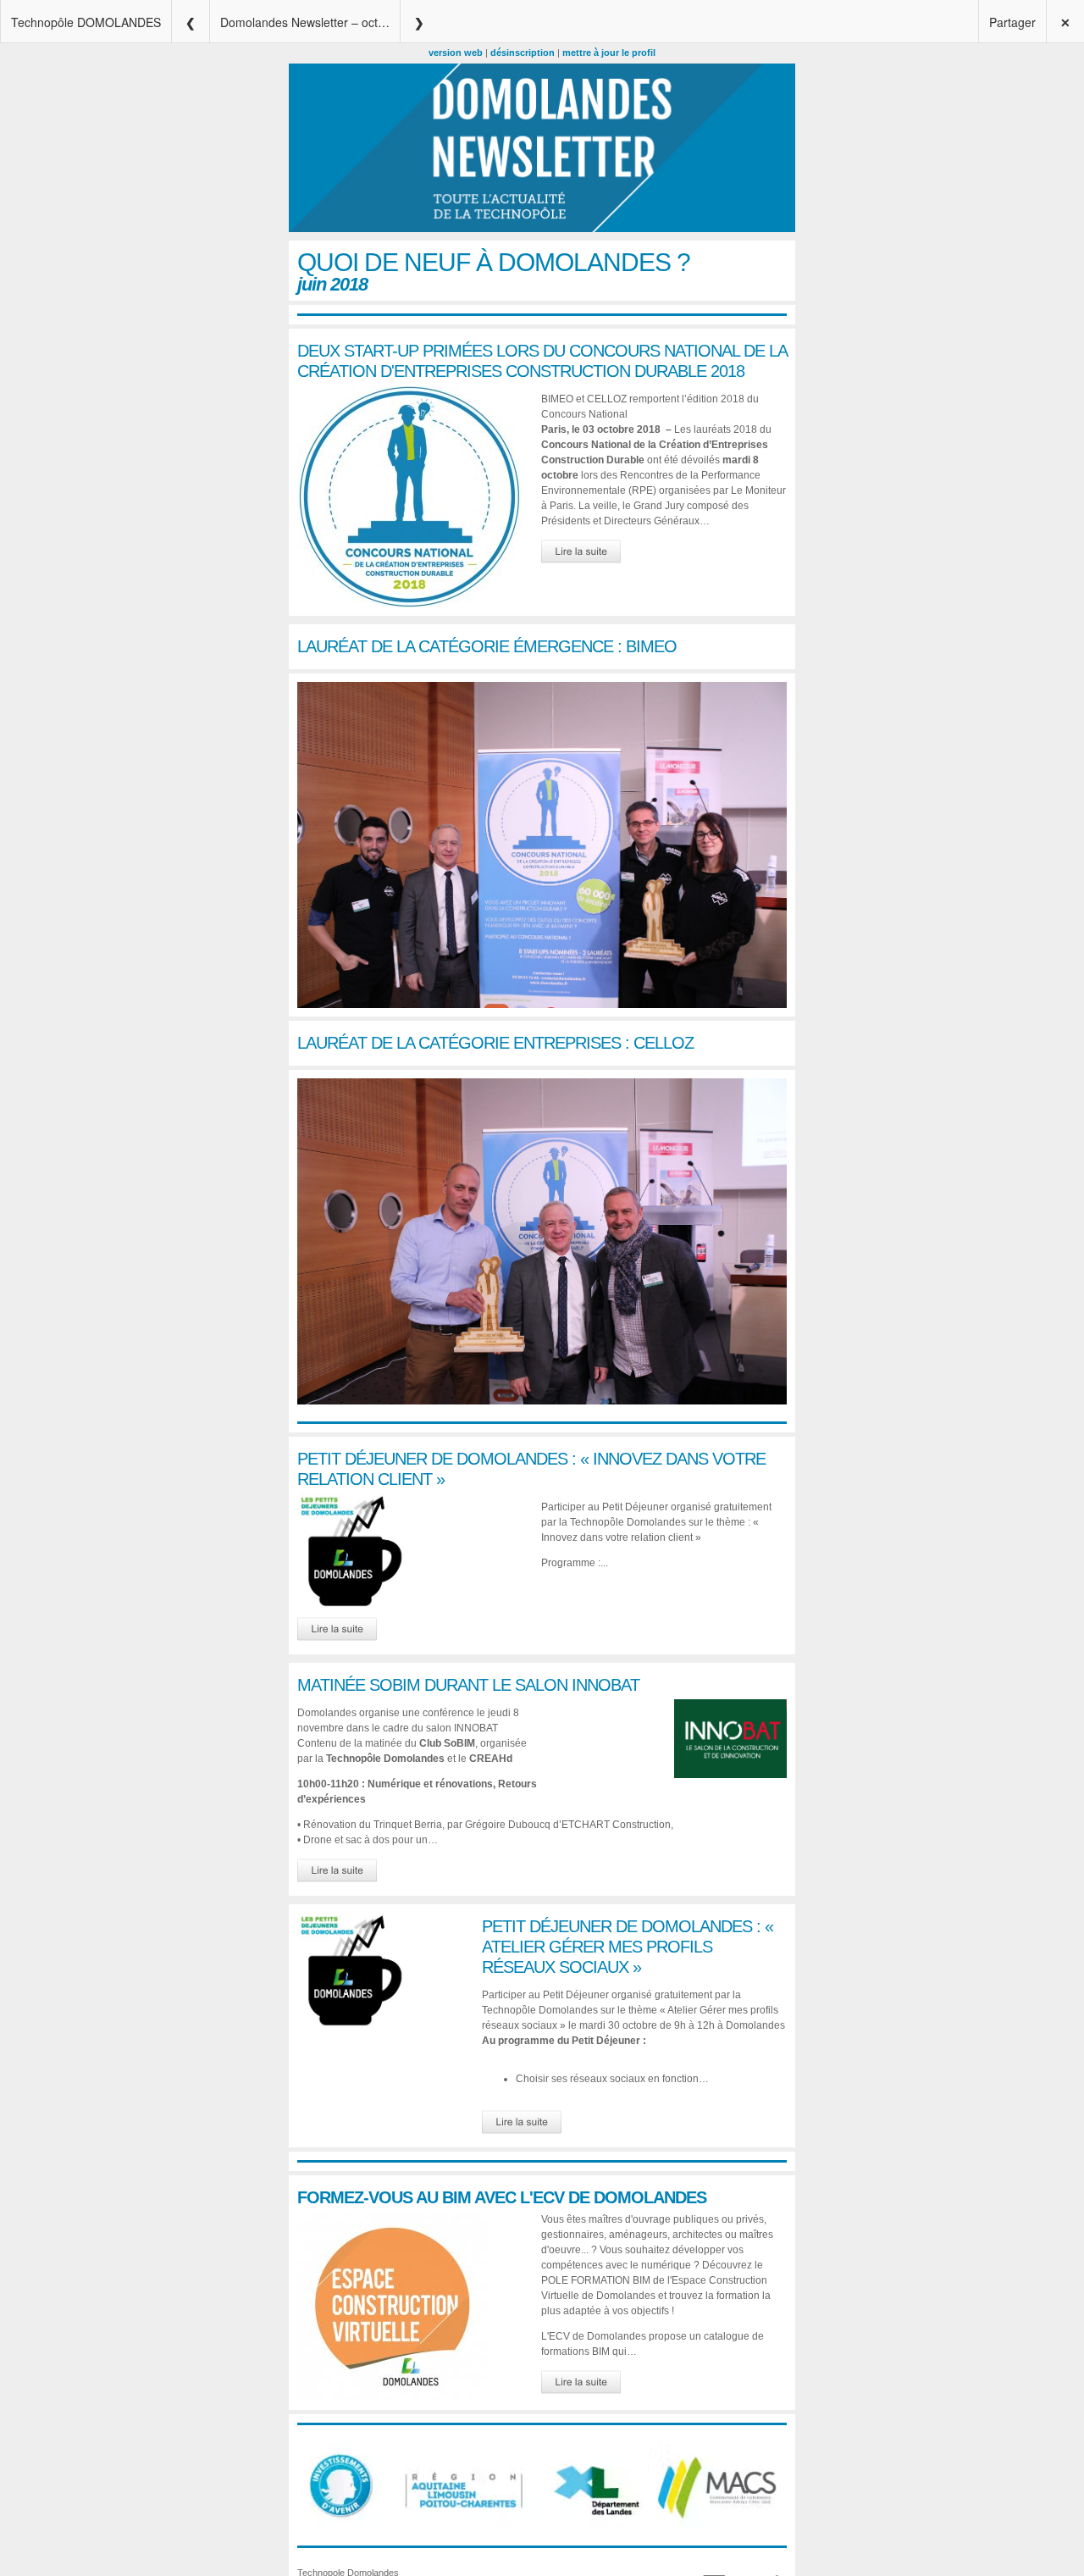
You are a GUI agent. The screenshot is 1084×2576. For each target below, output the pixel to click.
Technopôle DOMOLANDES (86, 22)
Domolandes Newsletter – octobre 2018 (310, 22)
